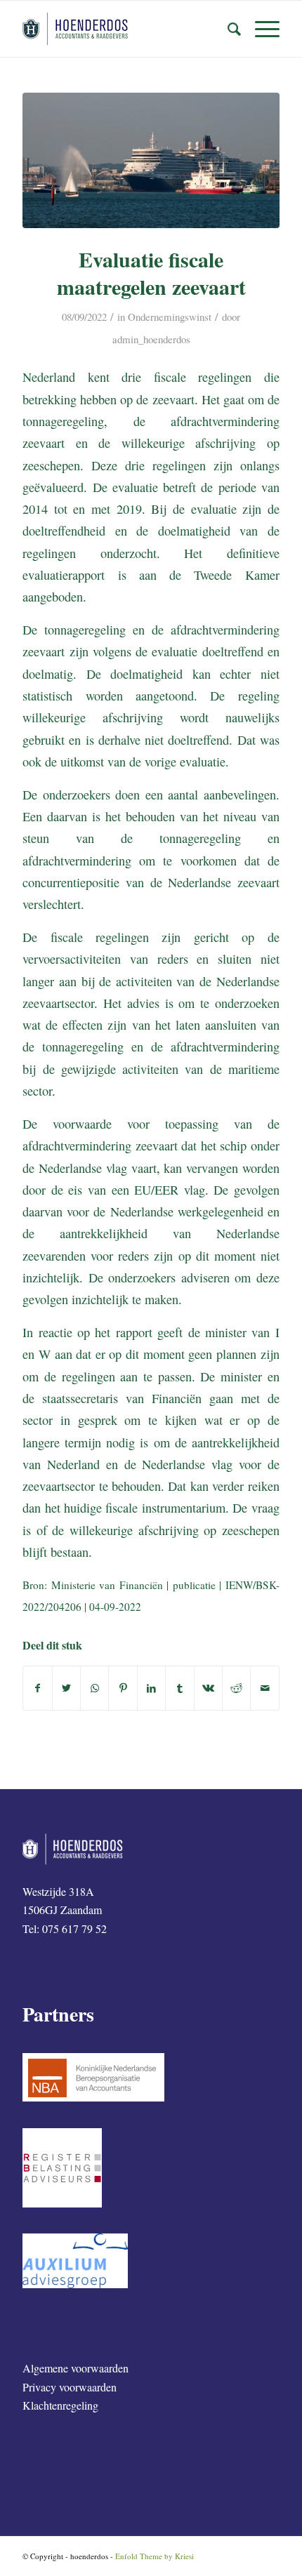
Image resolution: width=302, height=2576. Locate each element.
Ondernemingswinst (170, 317)
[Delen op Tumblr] (179, 1688)
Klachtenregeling (60, 2405)
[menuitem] (227, 29)
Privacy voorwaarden (70, 2387)
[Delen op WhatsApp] (94, 1688)
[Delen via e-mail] (265, 1688)
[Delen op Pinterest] (123, 1688)
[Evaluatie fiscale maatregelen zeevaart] (151, 160)
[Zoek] (227, 29)
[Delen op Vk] (208, 1688)
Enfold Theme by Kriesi (155, 2556)
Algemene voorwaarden (75, 2368)
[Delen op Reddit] (236, 1688)
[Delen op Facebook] (37, 1688)
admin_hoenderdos (151, 339)
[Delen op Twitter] (66, 1688)
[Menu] (260, 29)
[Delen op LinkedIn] (151, 1688)
